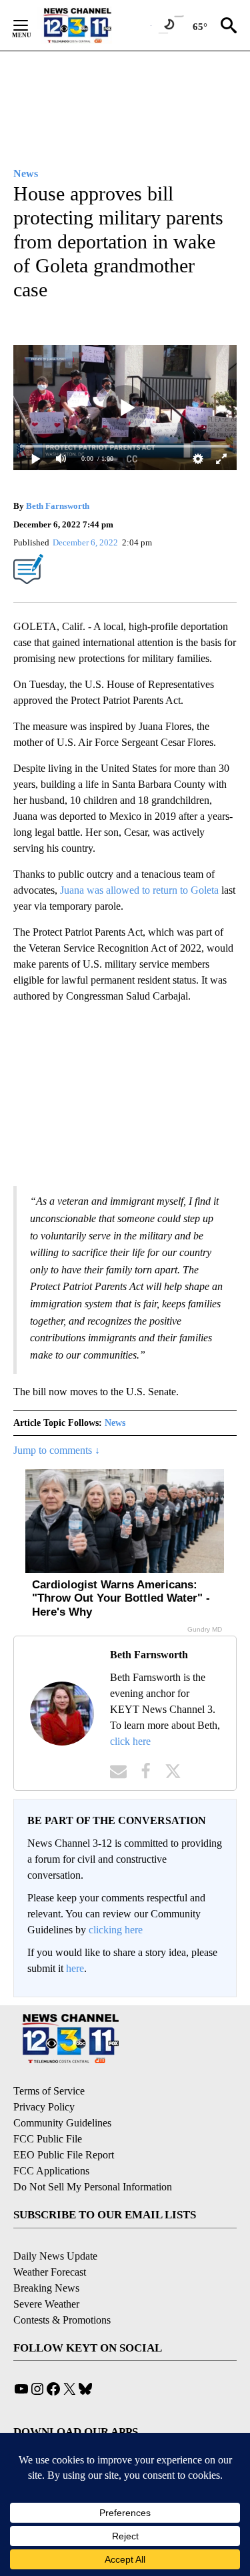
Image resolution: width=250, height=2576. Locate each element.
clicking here (116, 1930)
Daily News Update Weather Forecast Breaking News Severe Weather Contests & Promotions (62, 2288)
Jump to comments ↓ (57, 1450)
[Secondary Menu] (31, 25)
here (75, 1968)
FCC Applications (51, 2171)
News (115, 1423)
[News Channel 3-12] (94, 25)
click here (130, 1741)
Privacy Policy (44, 2107)
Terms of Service (49, 2091)
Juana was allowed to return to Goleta (139, 890)
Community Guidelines (62, 2123)
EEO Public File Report (64, 2155)
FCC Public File (48, 2139)
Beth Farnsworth (58, 506)
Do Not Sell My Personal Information (93, 2187)
